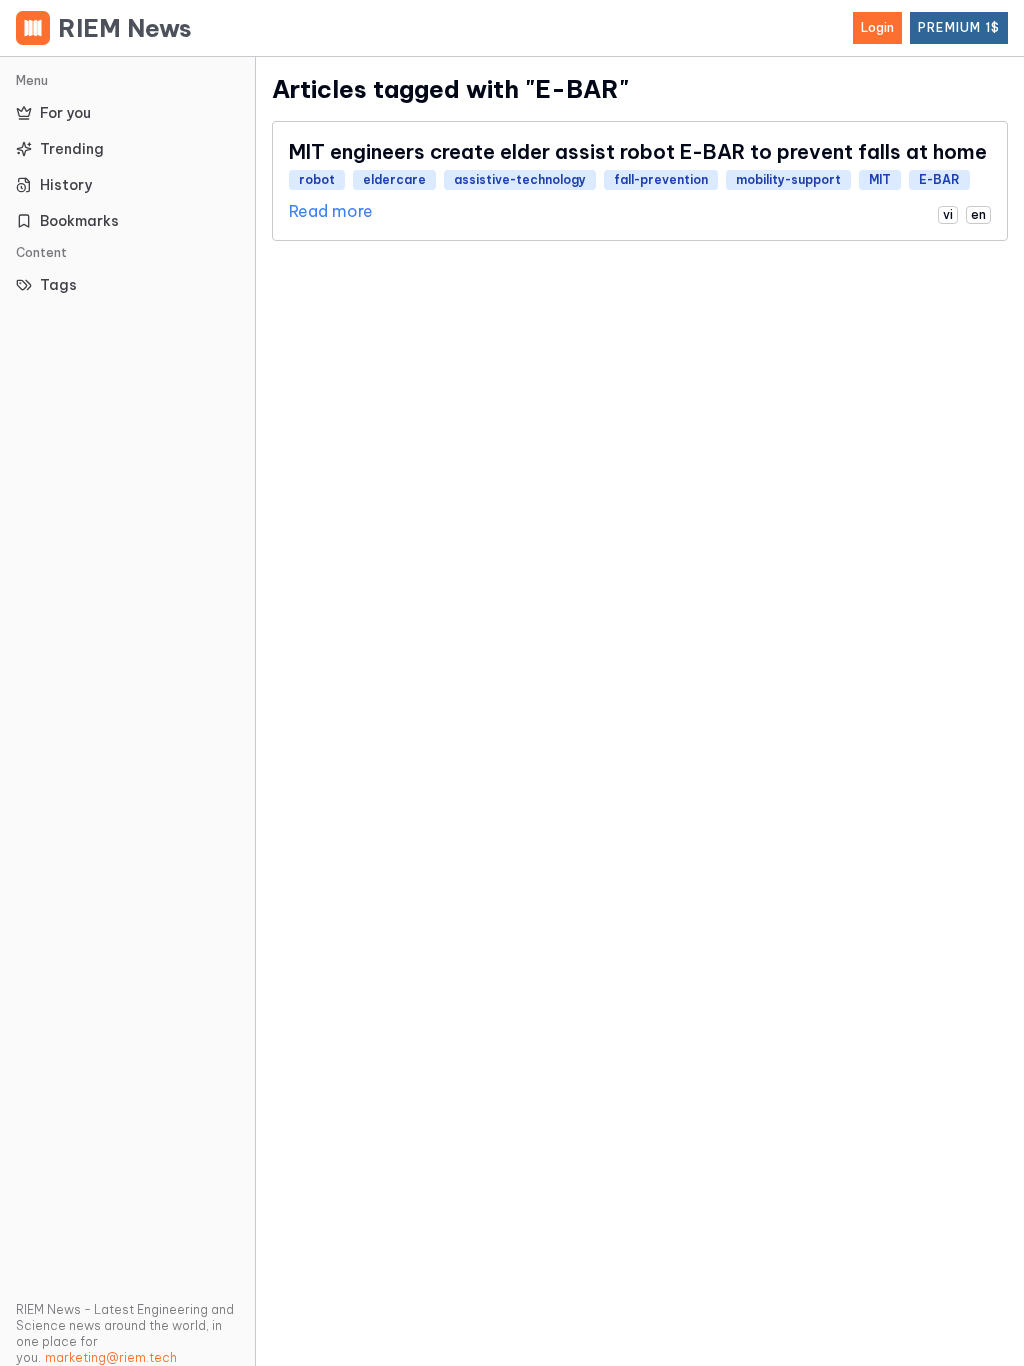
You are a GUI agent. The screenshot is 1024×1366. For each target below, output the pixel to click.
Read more (331, 211)
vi (948, 214)
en (978, 214)
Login (877, 27)
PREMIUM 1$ (959, 27)
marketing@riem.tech (111, 1357)
